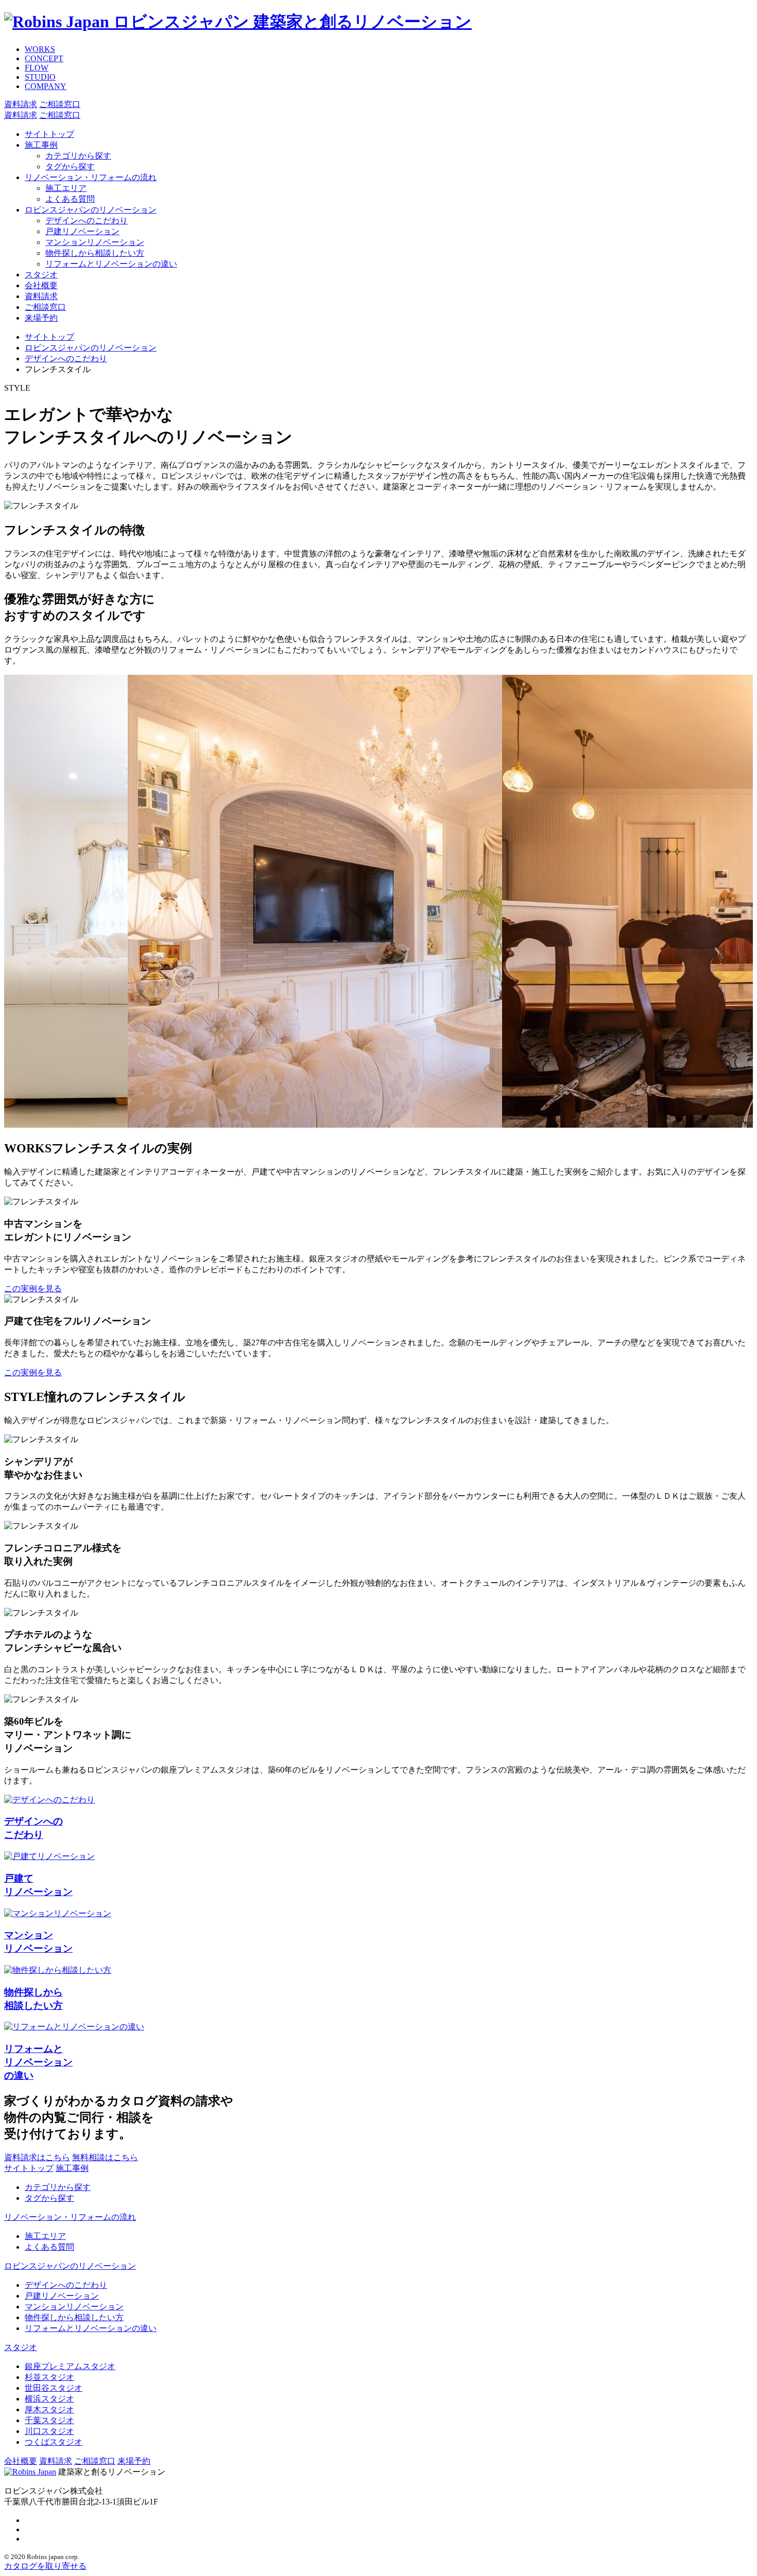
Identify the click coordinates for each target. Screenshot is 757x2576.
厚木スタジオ (49, 2409)
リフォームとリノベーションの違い (111, 264)
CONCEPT (44, 58)
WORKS (40, 49)
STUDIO (40, 77)
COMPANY (46, 86)
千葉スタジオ (49, 2420)
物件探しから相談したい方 (95, 253)
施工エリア (66, 188)
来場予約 (41, 318)
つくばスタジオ (54, 2442)
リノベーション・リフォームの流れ (91, 177)
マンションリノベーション (95, 242)
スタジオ (41, 275)
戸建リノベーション (82, 231)
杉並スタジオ (49, 2377)
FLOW (37, 68)
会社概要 (41, 285)
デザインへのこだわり (87, 221)
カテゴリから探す (78, 156)
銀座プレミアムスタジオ (70, 2366)
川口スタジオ (49, 2431)
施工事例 (41, 145)
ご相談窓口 (45, 307)
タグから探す (70, 167)
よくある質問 (70, 199)
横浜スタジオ (49, 2399)
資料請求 (41, 296)
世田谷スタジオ (54, 2388)
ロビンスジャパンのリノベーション (91, 210)
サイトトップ (49, 134)
